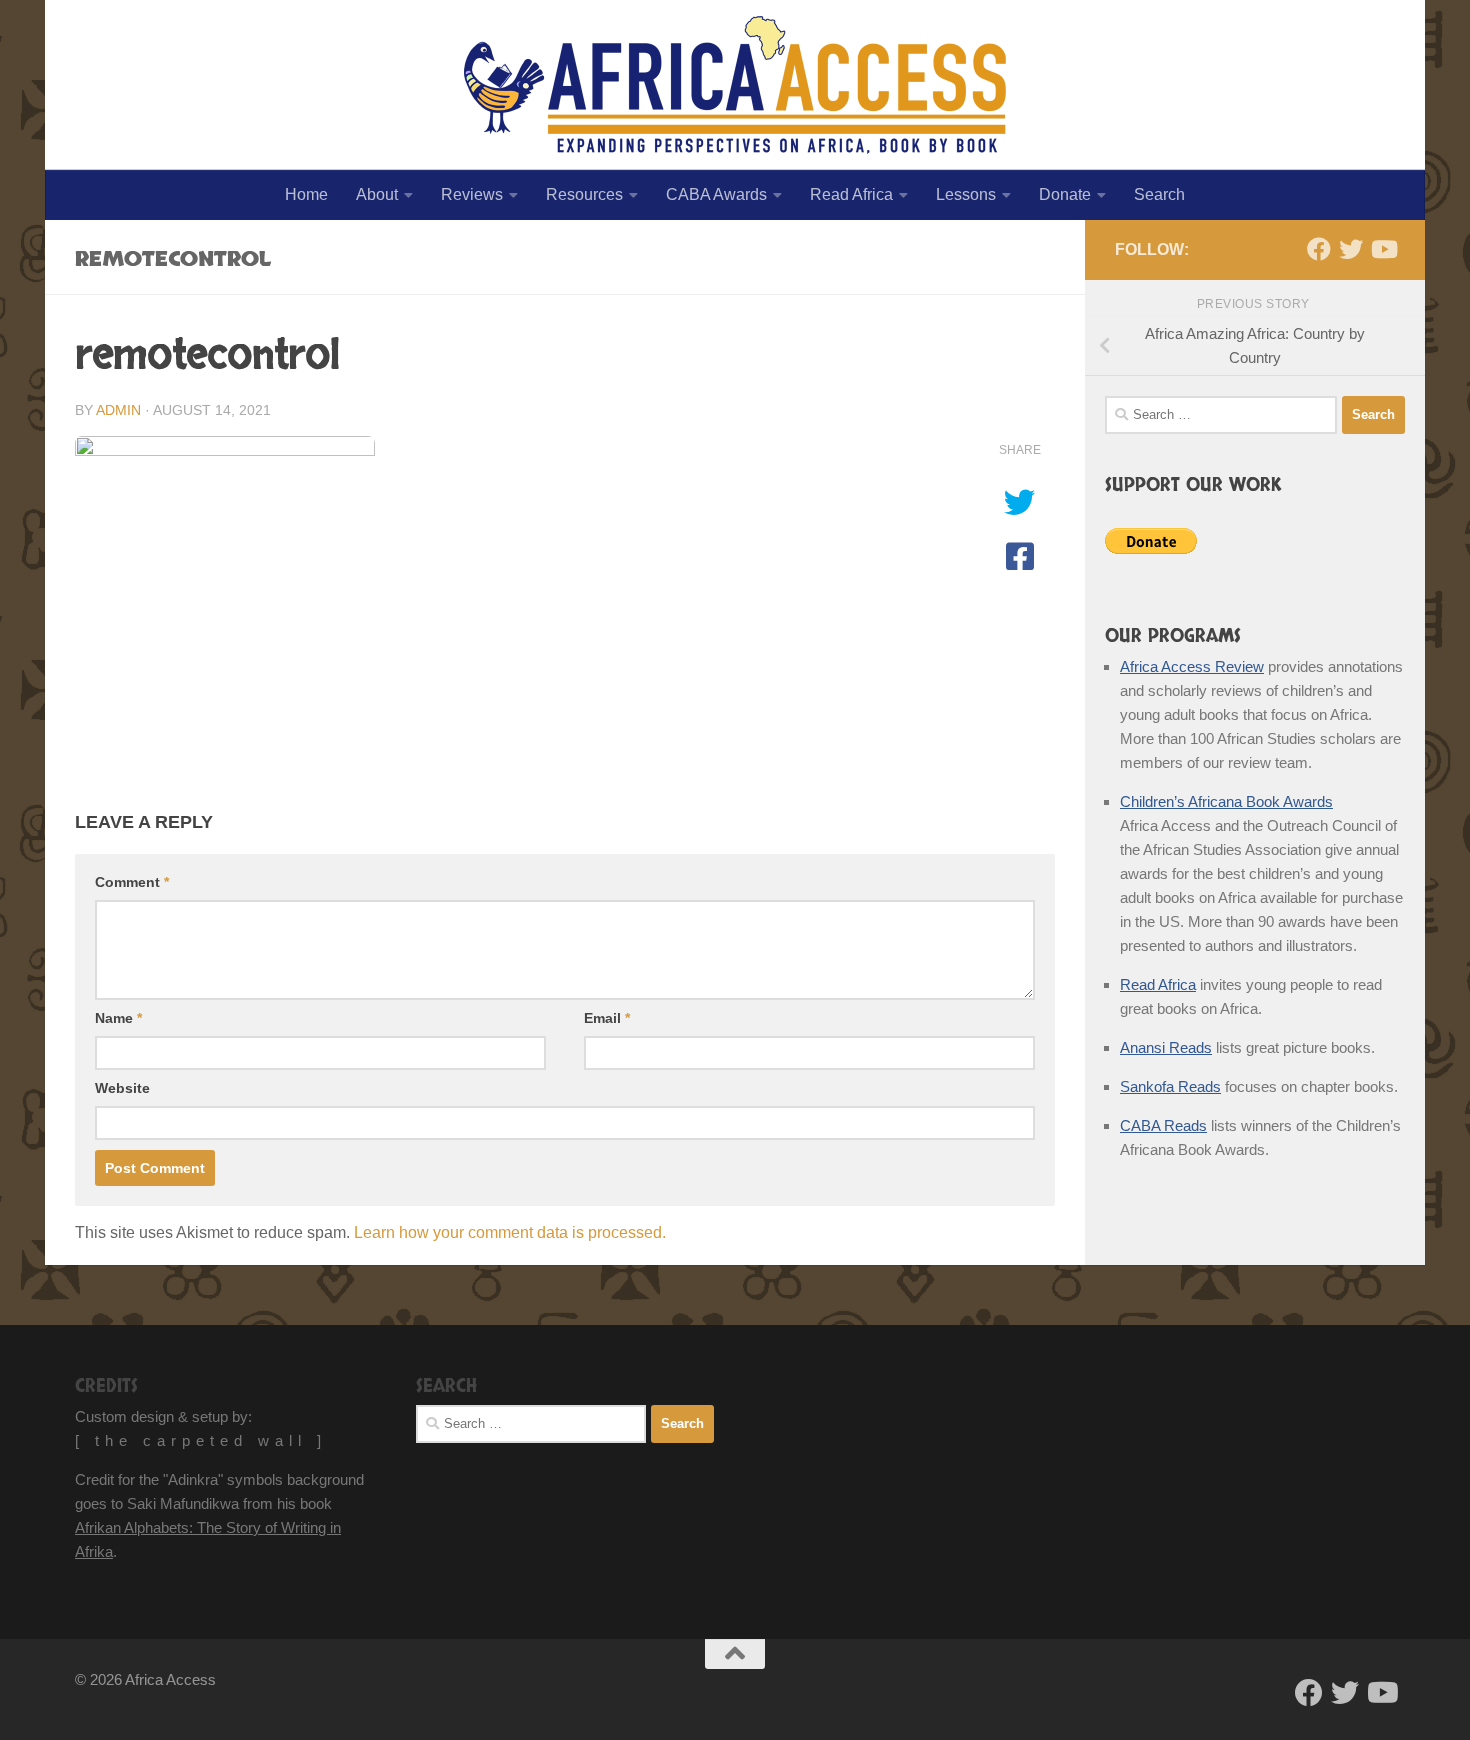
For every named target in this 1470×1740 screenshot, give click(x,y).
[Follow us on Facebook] (1319, 249)
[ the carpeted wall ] (201, 1440)
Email (607, 1018)
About (377, 194)
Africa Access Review (1192, 666)
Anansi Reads (1166, 1047)
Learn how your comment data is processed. (510, 1232)
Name (118, 1018)
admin (118, 410)
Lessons (966, 194)
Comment (132, 882)
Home (306, 194)
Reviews (472, 194)
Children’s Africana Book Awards (1226, 801)
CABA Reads (1163, 1125)
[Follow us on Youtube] (1383, 249)
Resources (584, 194)
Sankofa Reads (1170, 1086)
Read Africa (851, 194)
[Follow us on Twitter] (1351, 249)
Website (122, 1088)
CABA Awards (716, 194)
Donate (1065, 194)
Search (1159, 194)
